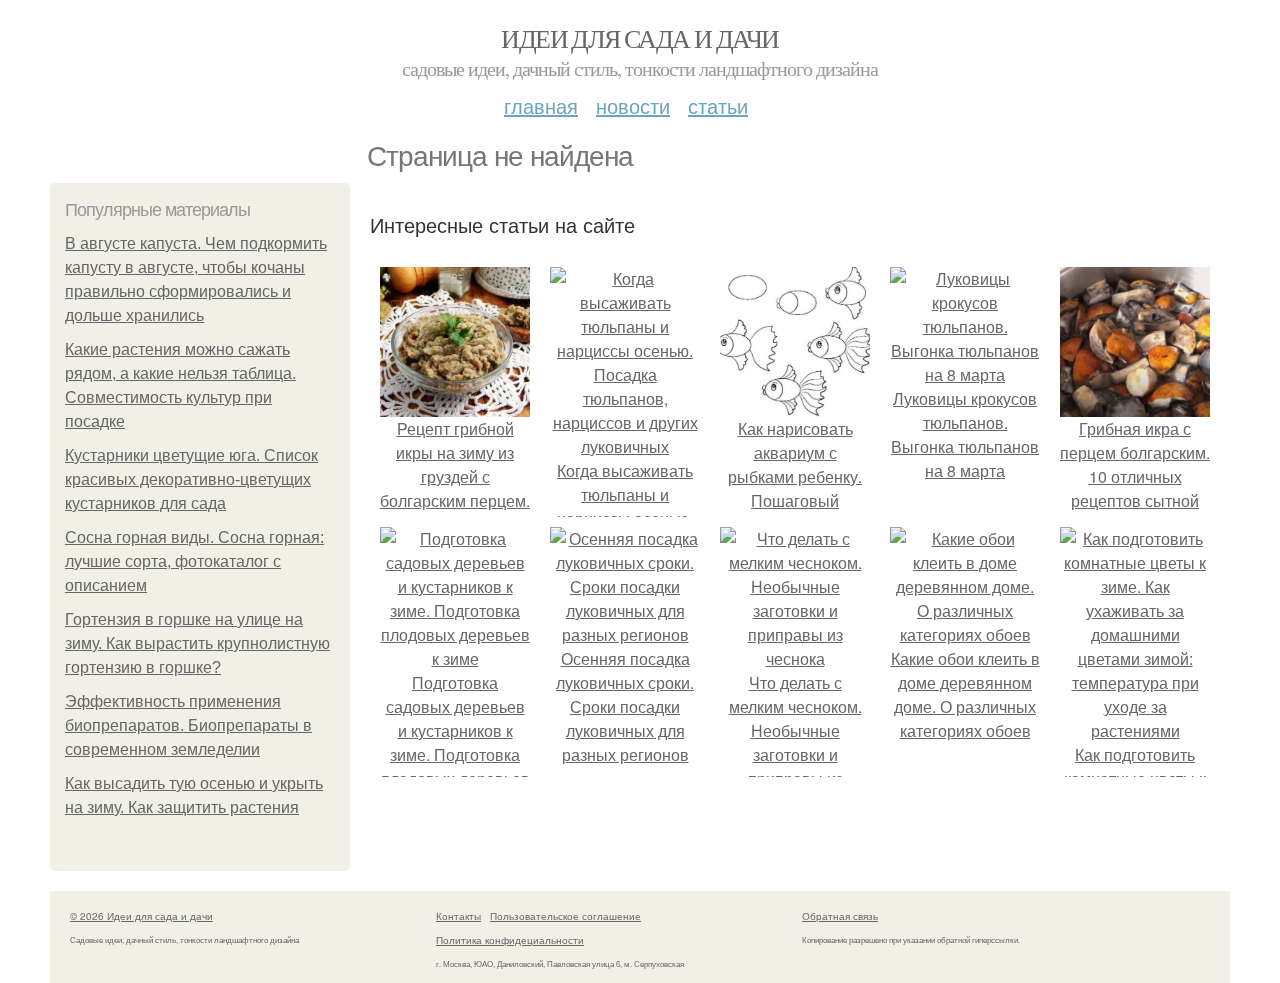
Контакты (458, 916)
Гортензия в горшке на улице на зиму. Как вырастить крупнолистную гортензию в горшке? (197, 643)
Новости (633, 105)
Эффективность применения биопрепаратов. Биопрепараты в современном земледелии (188, 725)
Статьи (718, 105)
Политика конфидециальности (510, 940)
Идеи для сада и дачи (639, 38)
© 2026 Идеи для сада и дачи (141, 916)
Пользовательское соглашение (565, 916)
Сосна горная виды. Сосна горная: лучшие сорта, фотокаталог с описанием (194, 561)
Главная (541, 105)
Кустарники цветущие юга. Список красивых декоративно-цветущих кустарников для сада (191, 479)
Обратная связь (840, 916)
